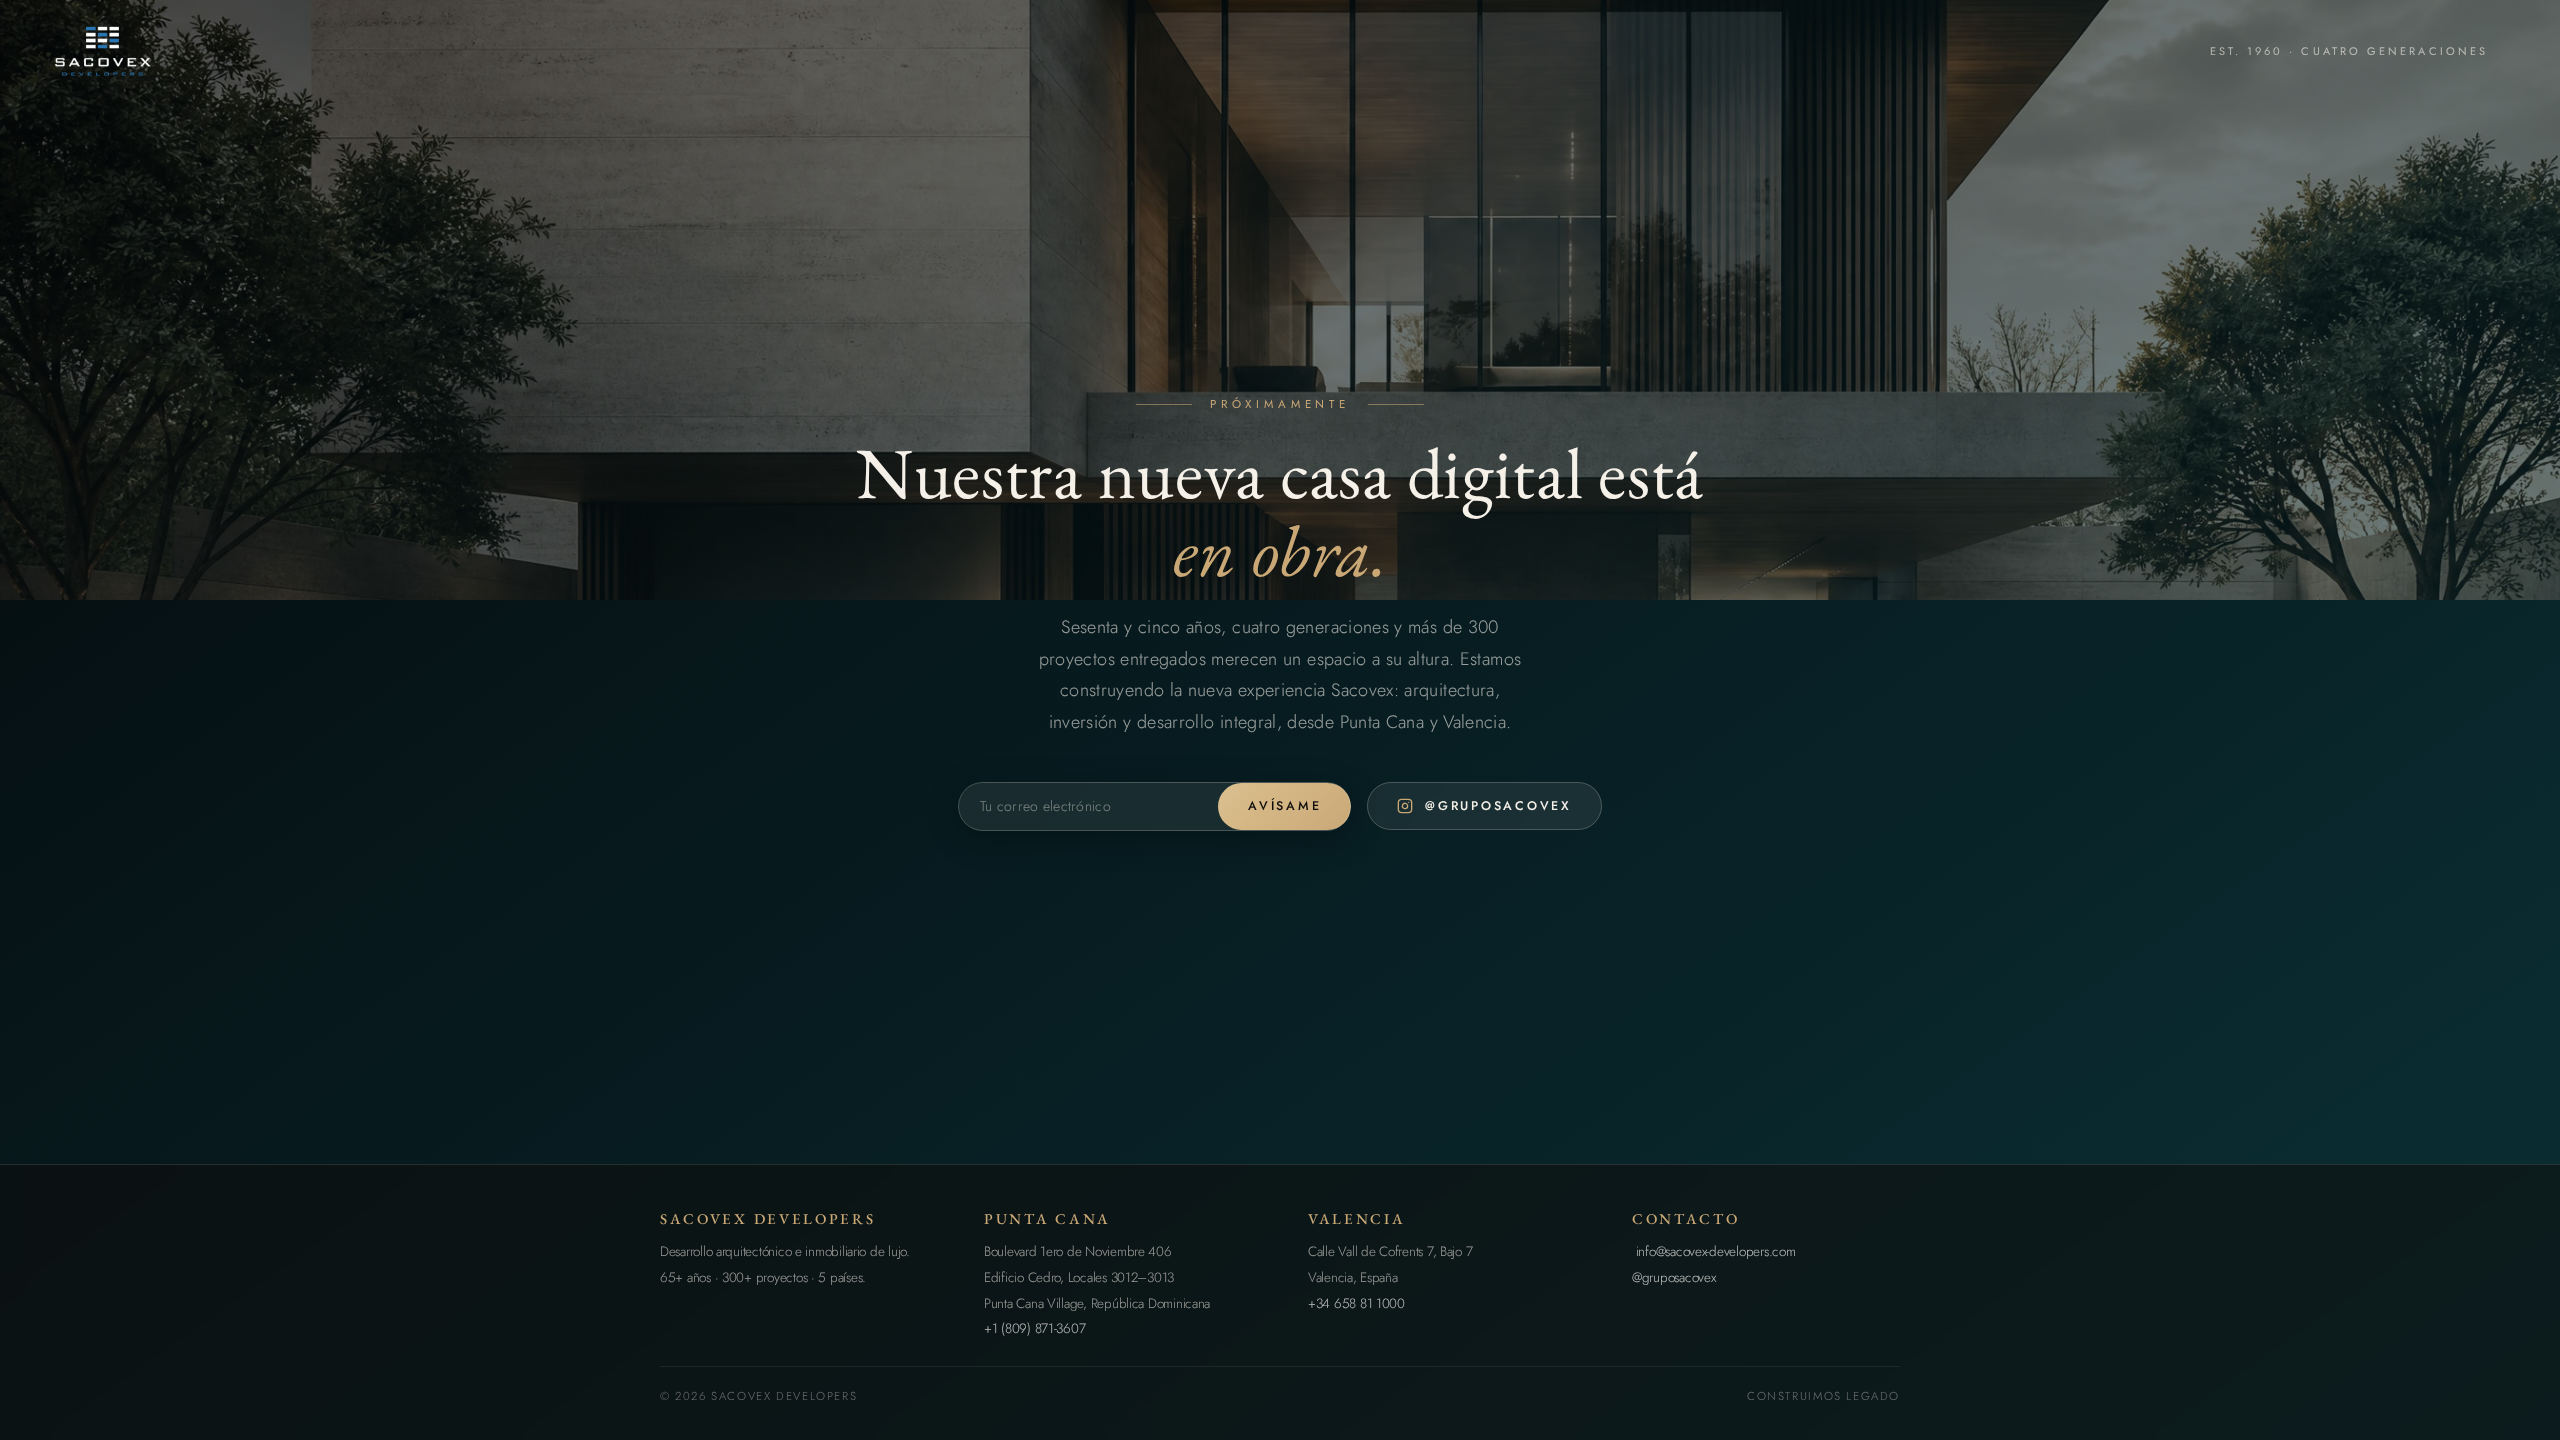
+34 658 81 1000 (1356, 1303)
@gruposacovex (1674, 1277)
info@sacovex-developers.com (1713, 1251)
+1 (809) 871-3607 (1034, 1328)
